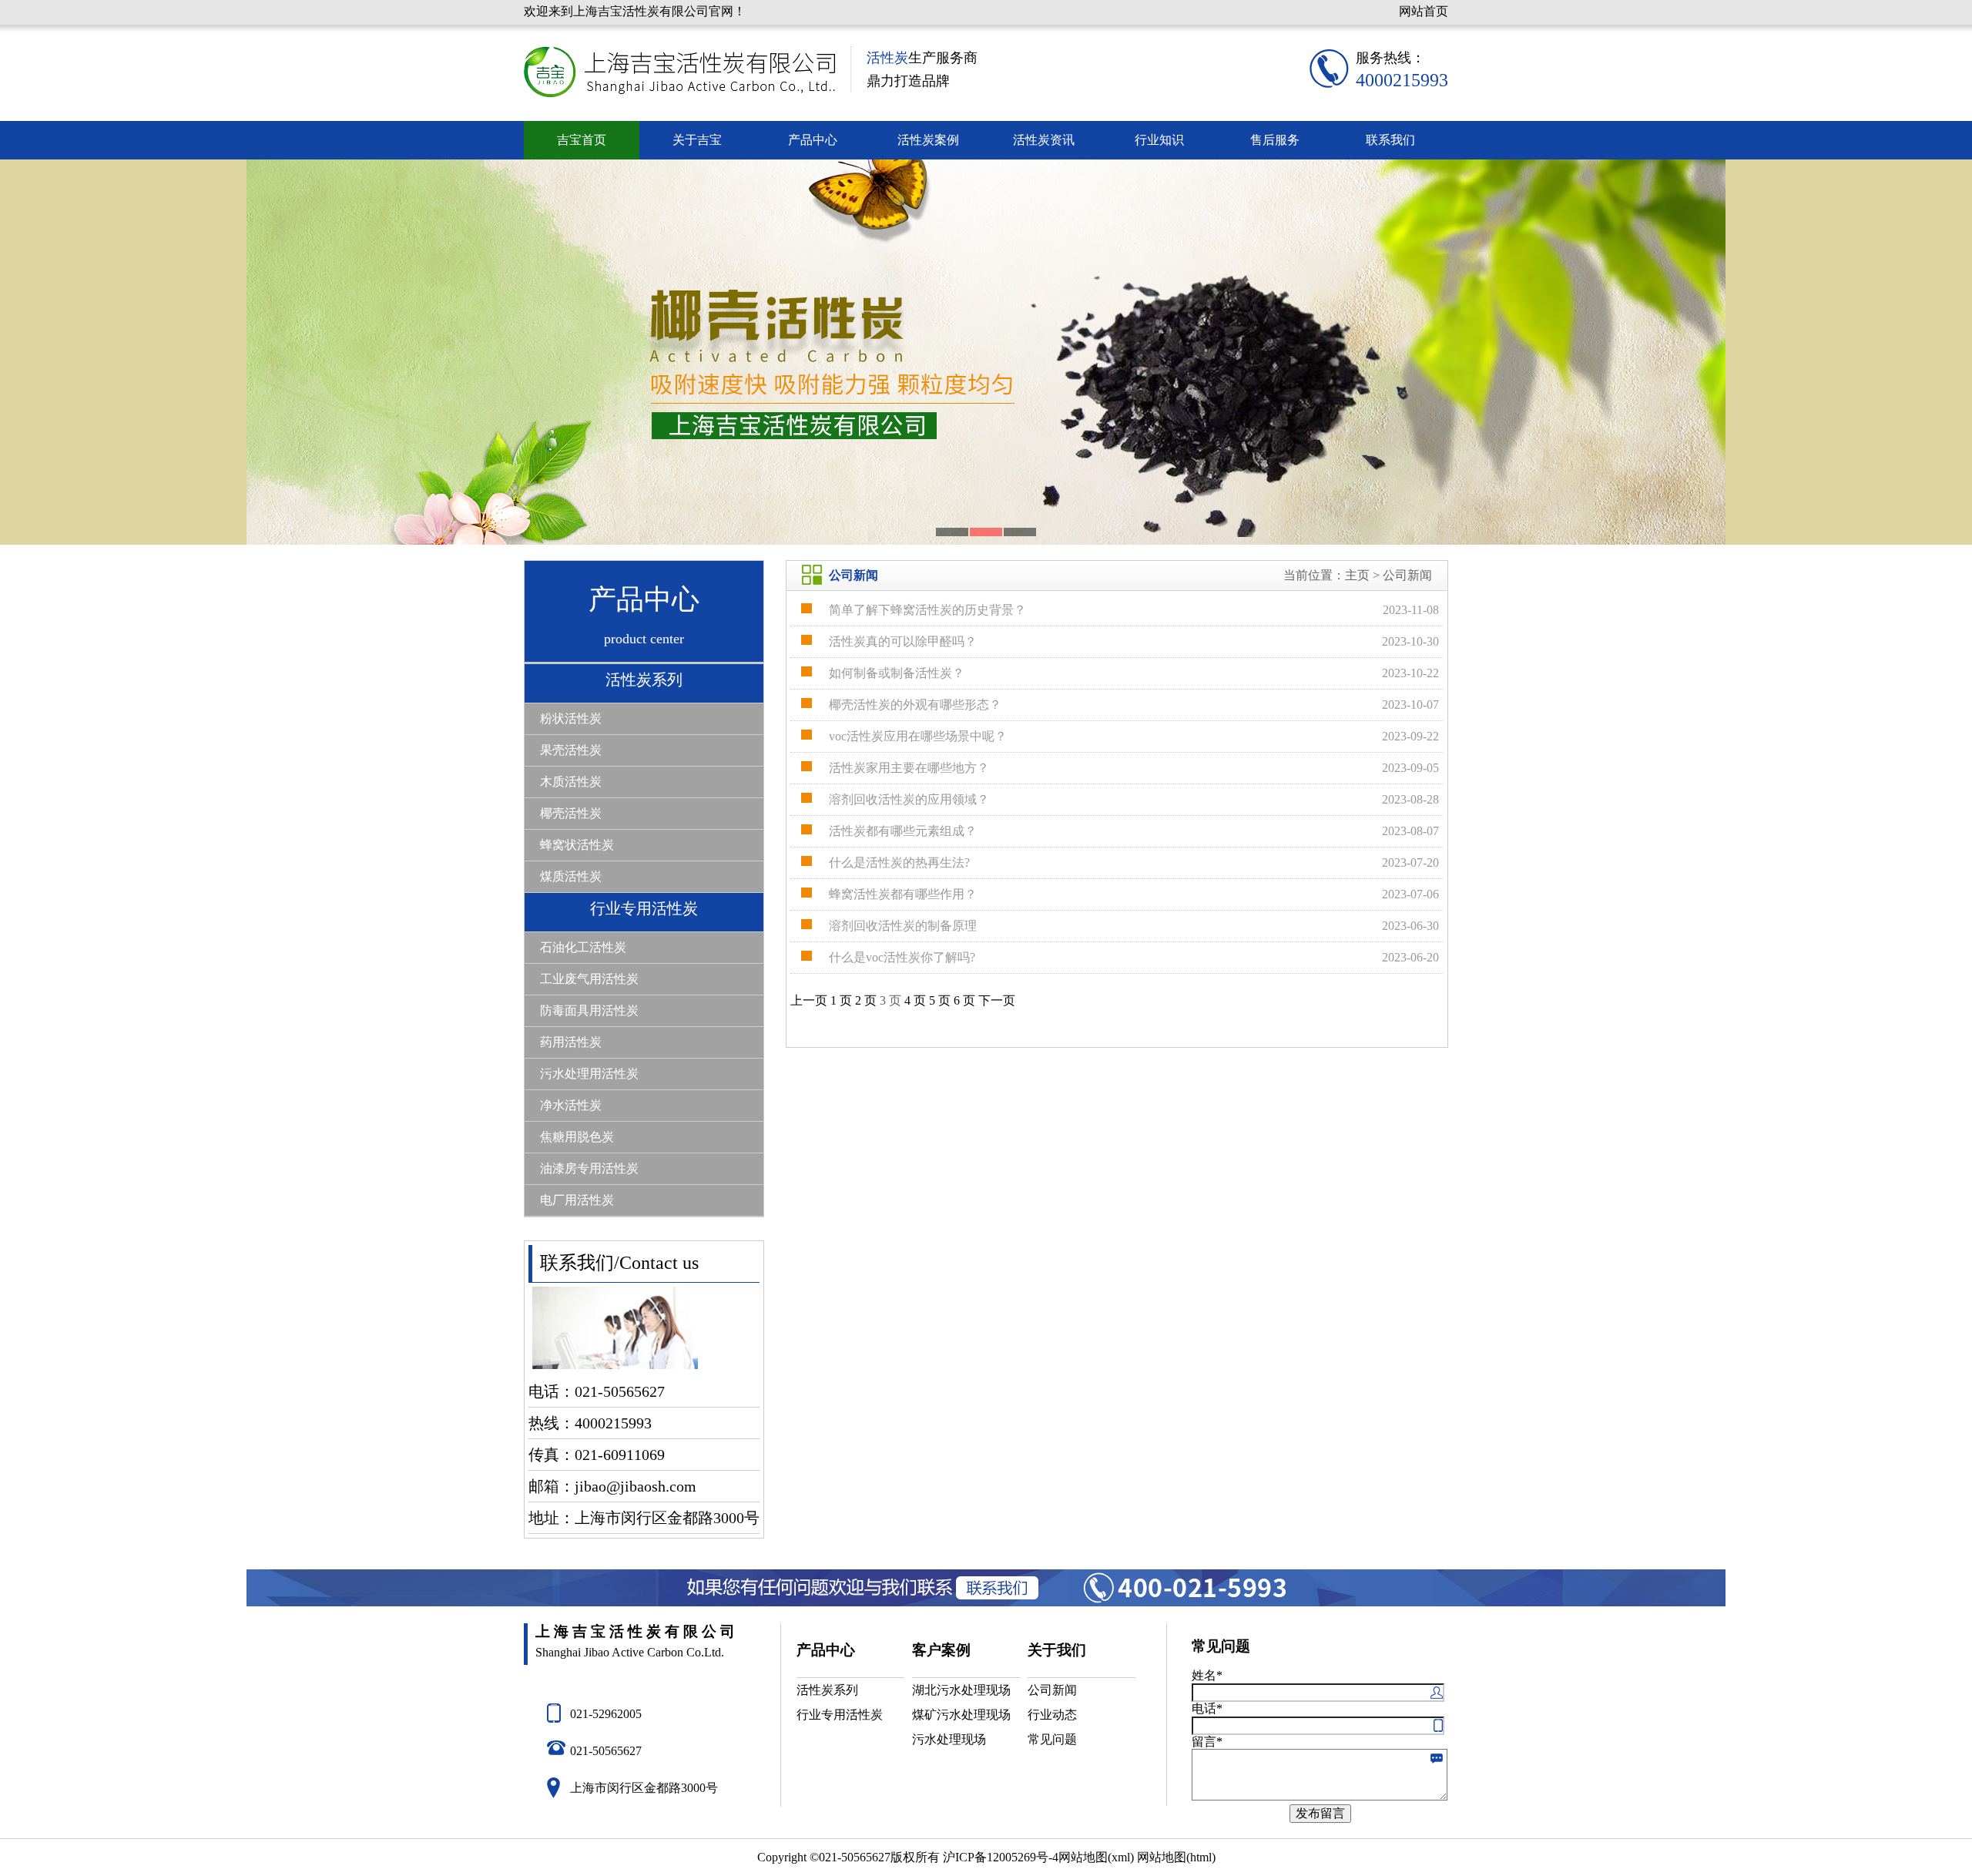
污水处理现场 (949, 1739)
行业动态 (1052, 1715)
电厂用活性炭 (577, 1200)
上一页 (809, 1000)
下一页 (997, 1000)
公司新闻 (1052, 1690)
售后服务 (1275, 140)
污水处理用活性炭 (589, 1074)
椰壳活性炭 (571, 813)
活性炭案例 (928, 140)
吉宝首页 (582, 140)
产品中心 (813, 140)
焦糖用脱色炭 (577, 1137)
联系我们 (1390, 140)
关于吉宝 (697, 140)
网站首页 (1424, 11)
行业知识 (1159, 140)
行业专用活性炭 (644, 908)
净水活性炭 (571, 1105)
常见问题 (1052, 1739)
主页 (1357, 575)
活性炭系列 (644, 680)
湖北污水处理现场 (961, 1690)
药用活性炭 (571, 1042)
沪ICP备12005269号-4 (1001, 1857)
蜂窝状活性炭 (577, 845)
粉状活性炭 (571, 718)
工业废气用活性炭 (589, 979)
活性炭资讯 (1044, 140)
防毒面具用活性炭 (589, 1010)
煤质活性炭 (571, 876)
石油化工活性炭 (583, 947)
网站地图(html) (1176, 1857)
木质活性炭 (571, 782)
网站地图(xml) (1096, 1857)
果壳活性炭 (571, 750)
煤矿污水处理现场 (961, 1715)
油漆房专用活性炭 (589, 1168)
